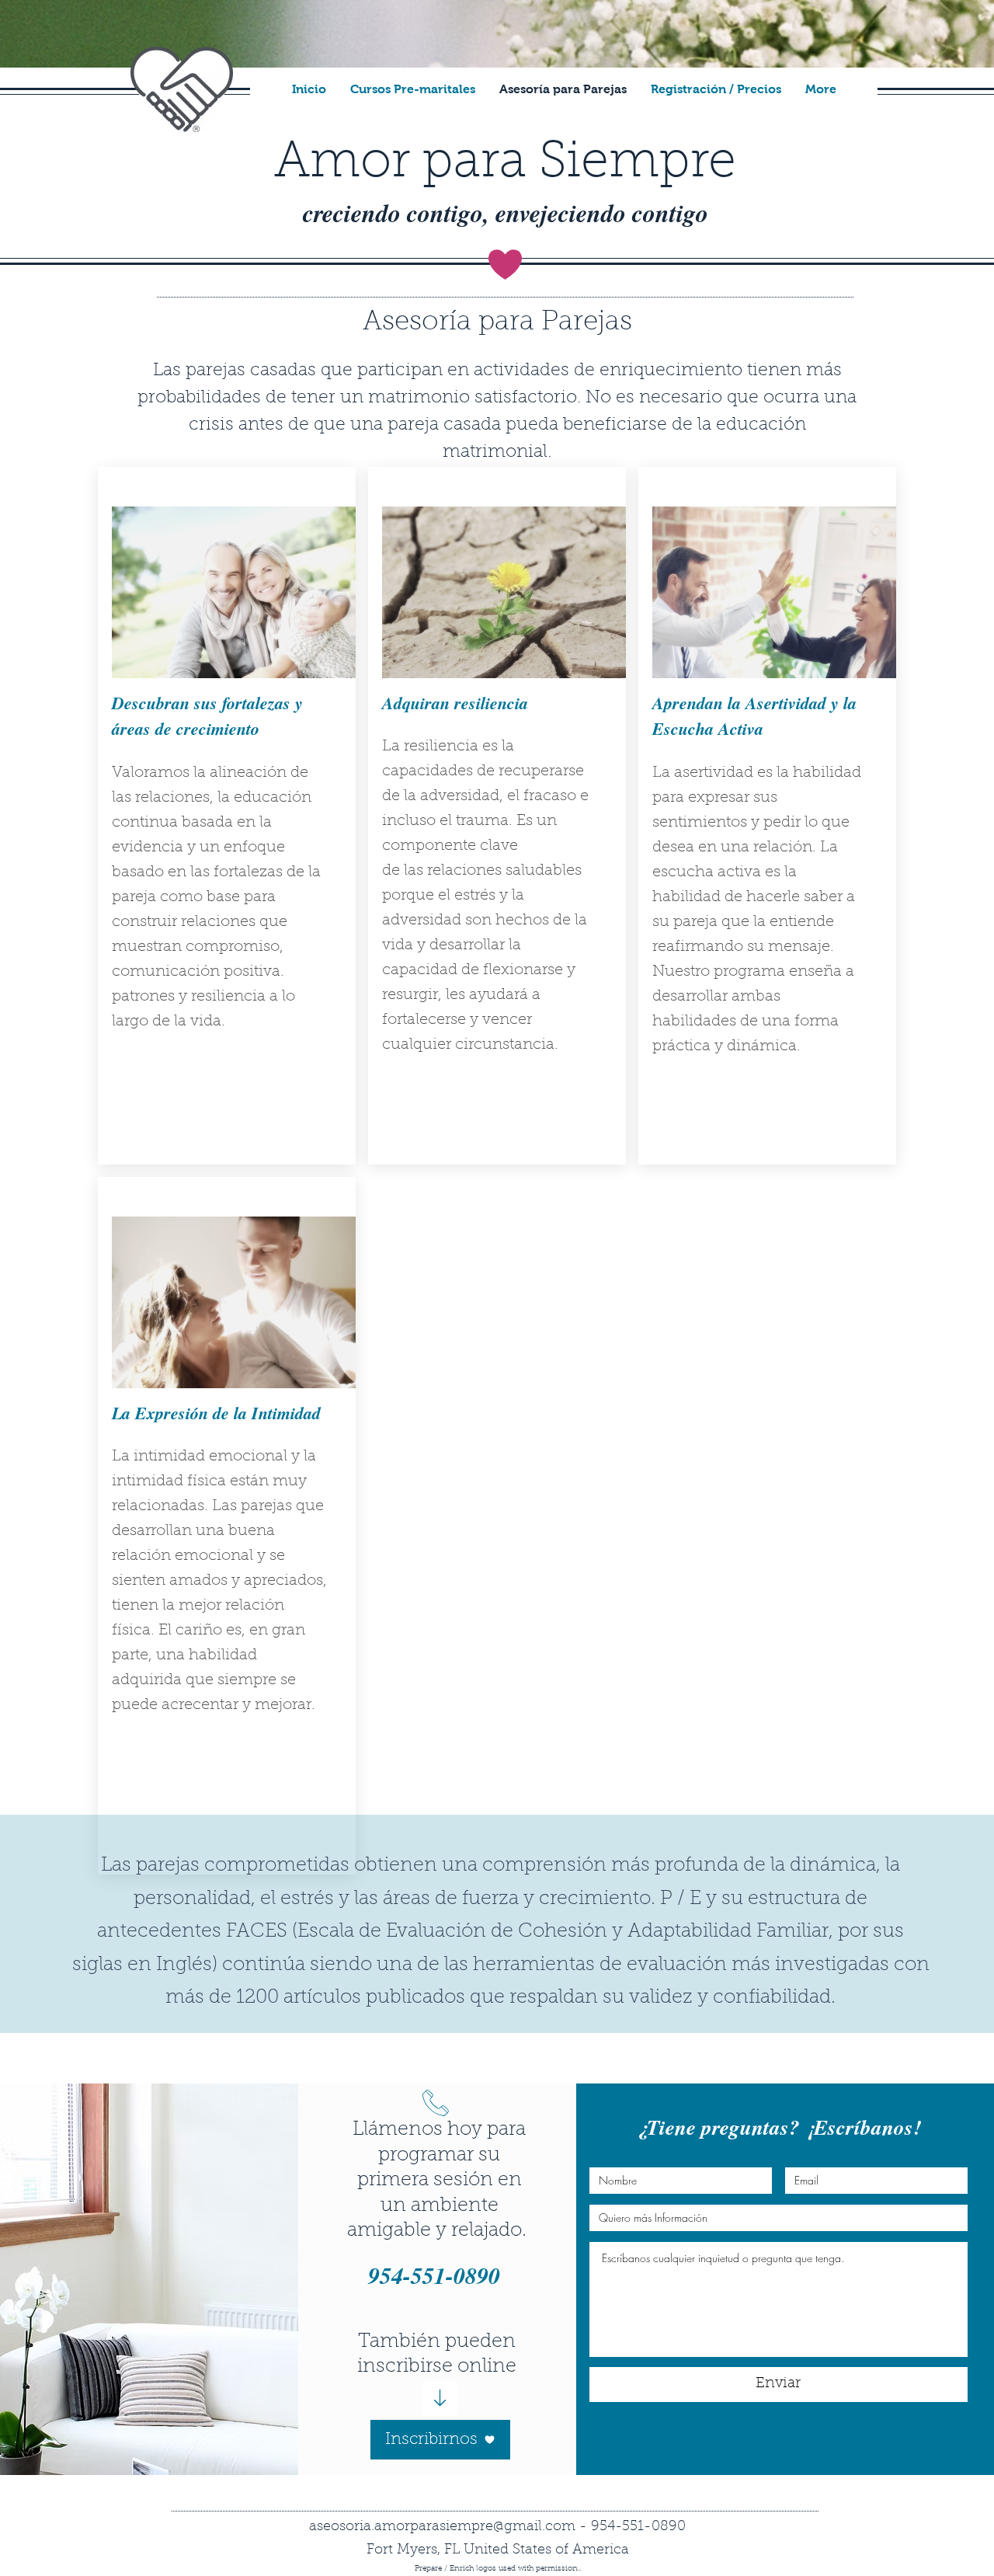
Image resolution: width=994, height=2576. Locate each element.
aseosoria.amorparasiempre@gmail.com (442, 2527)
